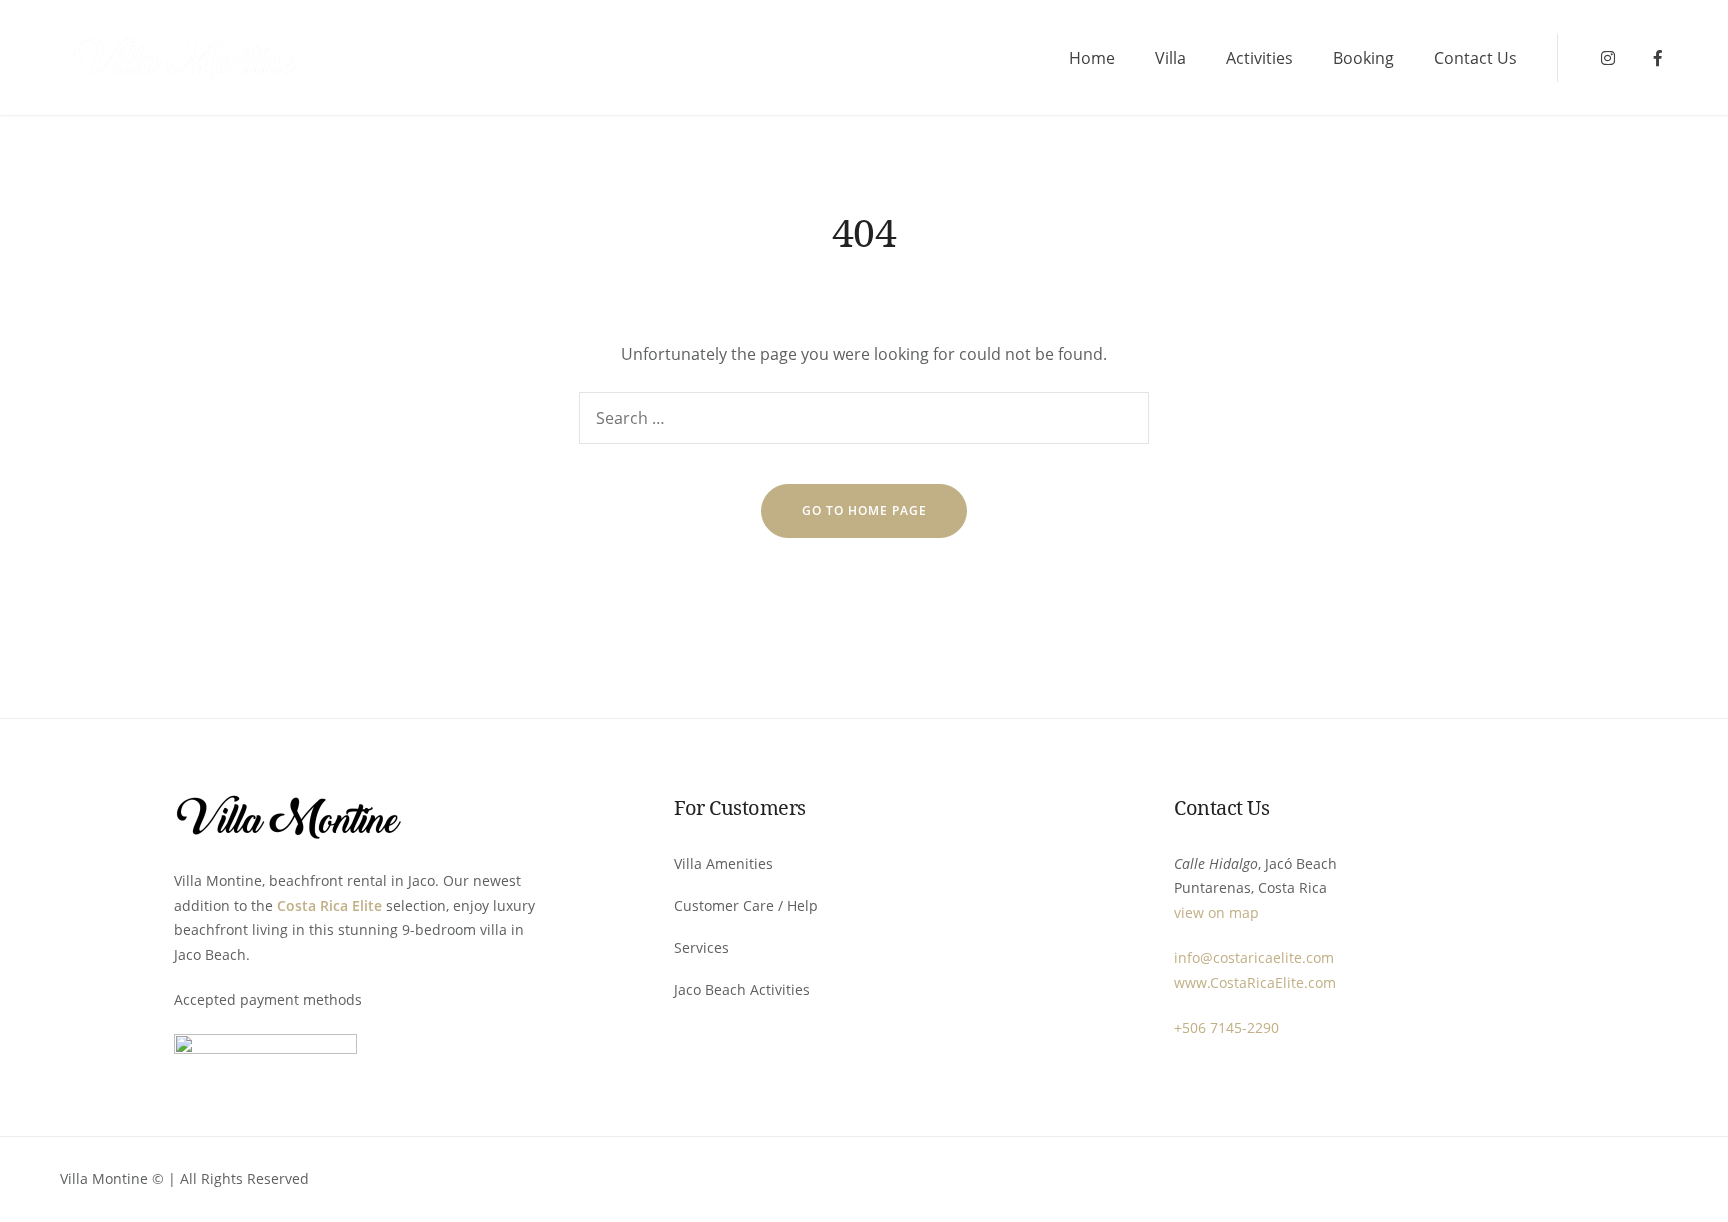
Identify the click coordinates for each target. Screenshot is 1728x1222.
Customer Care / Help (746, 905)
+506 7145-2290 (1226, 1027)
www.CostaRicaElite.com (1255, 982)
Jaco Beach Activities (742, 989)
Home (1092, 58)
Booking (1363, 58)
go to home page (864, 510)
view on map (1216, 912)
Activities (1259, 58)
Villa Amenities (723, 863)
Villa (1170, 58)
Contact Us (1475, 58)
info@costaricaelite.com (1254, 957)
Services (701, 947)
